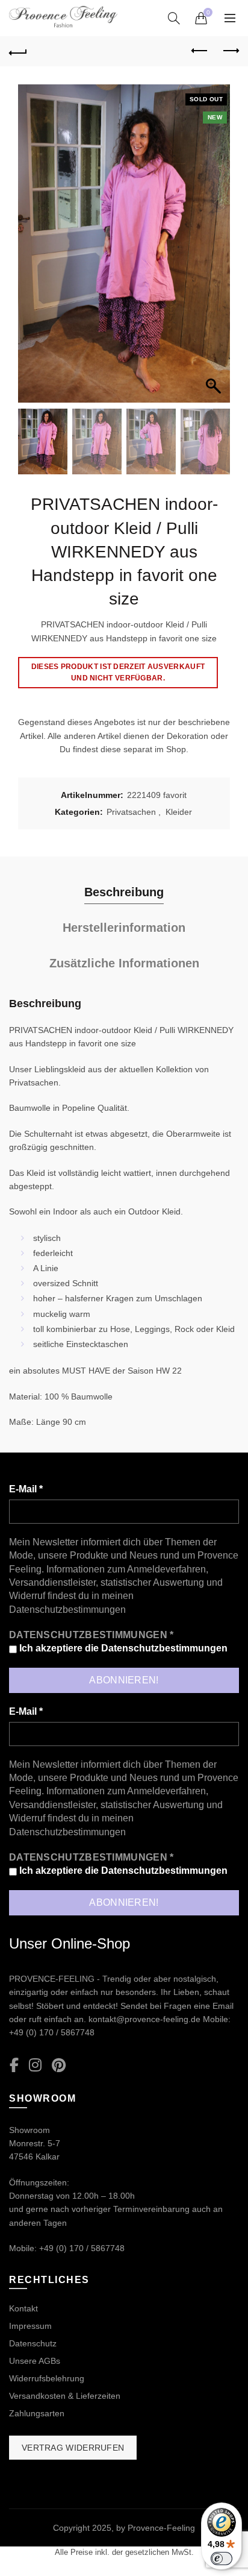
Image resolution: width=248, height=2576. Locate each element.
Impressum (30, 2326)
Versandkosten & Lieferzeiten (65, 2396)
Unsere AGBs (35, 2361)
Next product (230, 51)
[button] (215, 250)
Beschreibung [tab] (124, 892)
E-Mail (26, 1489)
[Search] (174, 18)
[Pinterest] (59, 2066)
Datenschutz (33, 2343)
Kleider (179, 812)
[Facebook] (14, 2066)
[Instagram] (35, 2066)
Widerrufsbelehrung (47, 2378)
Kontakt (23, 2308)
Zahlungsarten (37, 2413)
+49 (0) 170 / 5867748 (52, 2032)
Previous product (200, 51)
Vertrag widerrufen (73, 2448)
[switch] (222, 2559)
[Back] (18, 51)
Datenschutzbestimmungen (67, 1610)
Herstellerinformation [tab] (124, 928)
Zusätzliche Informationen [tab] (124, 963)
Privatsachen (131, 812)
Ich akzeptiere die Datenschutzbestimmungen (122, 1648)
